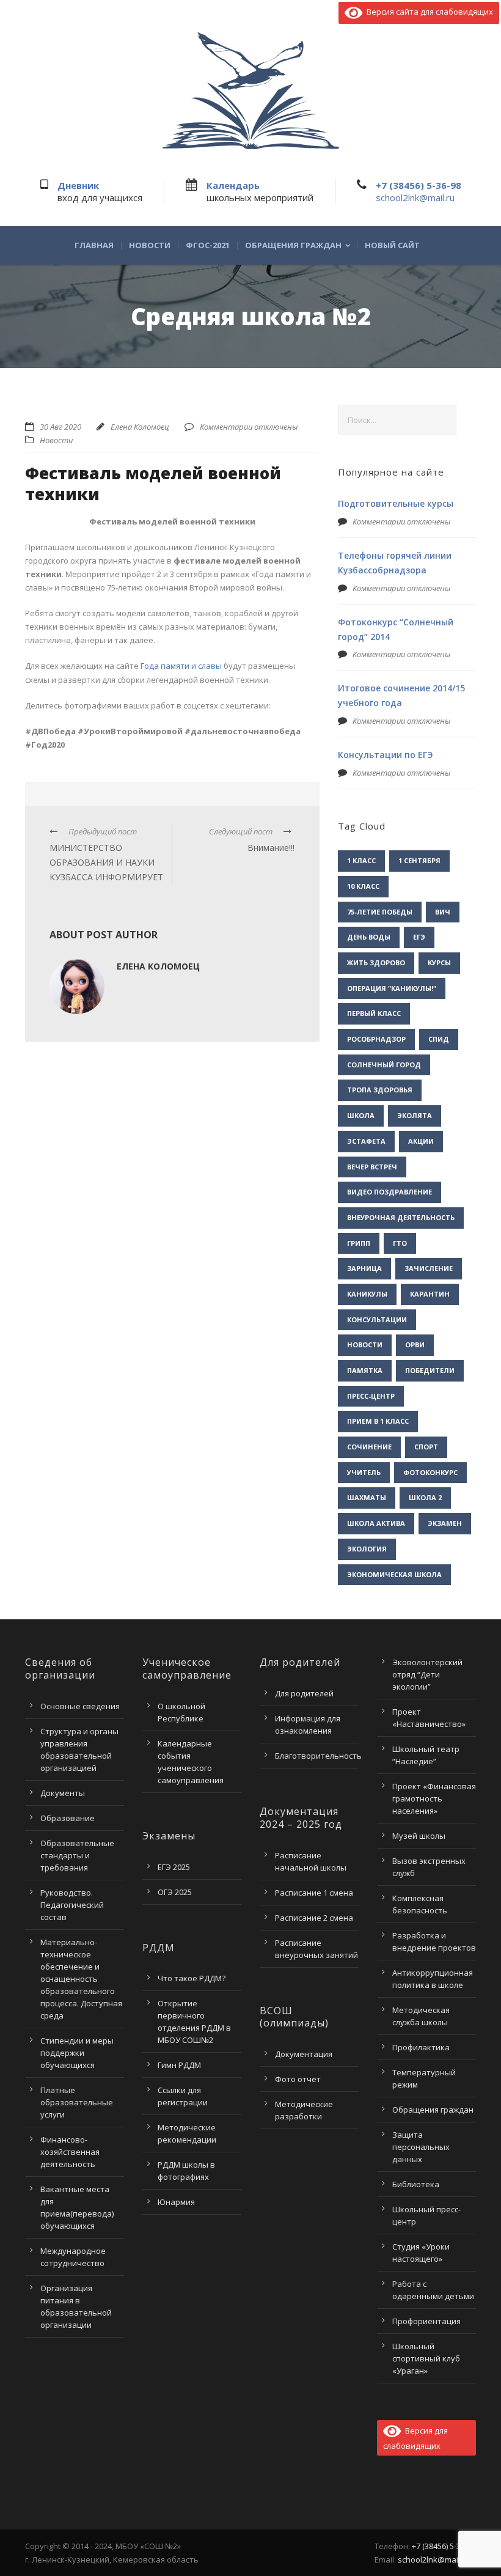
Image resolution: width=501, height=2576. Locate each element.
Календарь (233, 185)
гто (400, 1243)
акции (421, 1141)
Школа (361, 1115)
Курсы (439, 962)
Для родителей (304, 1693)
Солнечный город (384, 1065)
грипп (359, 1243)
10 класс (363, 886)
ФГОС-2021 (208, 245)
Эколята (415, 1115)
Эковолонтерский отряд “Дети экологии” (427, 1674)
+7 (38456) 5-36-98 (419, 185)
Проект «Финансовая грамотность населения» (434, 1798)
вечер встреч (372, 1167)
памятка (365, 1370)
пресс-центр (371, 1396)
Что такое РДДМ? (192, 1978)
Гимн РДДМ (179, 2065)
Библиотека (416, 2184)
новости (365, 1345)
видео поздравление (389, 1192)
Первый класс (374, 1013)
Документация (304, 2054)
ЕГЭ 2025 (174, 1867)
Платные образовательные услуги (77, 2102)
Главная (94, 245)
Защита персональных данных (421, 2147)
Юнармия (176, 2202)
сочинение (369, 1447)
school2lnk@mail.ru (415, 197)
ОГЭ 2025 (175, 1892)
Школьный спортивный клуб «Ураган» (426, 2358)
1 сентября (419, 860)
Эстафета (366, 1141)
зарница (364, 1268)
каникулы (367, 1294)
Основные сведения (80, 1706)
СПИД (439, 1039)
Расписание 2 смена (314, 1918)
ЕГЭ (419, 937)
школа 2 (425, 1497)
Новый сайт (392, 245)
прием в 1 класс (378, 1421)
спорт (426, 1447)
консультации (377, 1319)
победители (430, 1370)
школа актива (376, 1523)
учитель (364, 1472)
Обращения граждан (293, 245)
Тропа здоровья (380, 1090)
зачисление (429, 1268)
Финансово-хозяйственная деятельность (70, 2152)
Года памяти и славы (181, 666)
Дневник (78, 185)
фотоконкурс (430, 1472)
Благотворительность (318, 1756)
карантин (430, 1294)
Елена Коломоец (140, 427)
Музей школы (419, 1836)
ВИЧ (443, 912)
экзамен (445, 1523)
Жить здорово (376, 962)
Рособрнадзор (376, 1039)
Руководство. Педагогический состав (72, 1905)
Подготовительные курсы (396, 503)
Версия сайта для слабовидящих (428, 12)
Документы (63, 1793)
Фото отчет (298, 2079)
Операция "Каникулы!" (392, 988)
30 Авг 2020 (60, 427)
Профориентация (426, 2321)
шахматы (367, 1497)
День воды (369, 937)
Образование (68, 1818)
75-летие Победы (380, 912)
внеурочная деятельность (401, 1217)
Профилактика (421, 2047)
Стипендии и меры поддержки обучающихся (77, 2053)
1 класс (361, 860)
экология (367, 1549)
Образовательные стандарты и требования (77, 1855)
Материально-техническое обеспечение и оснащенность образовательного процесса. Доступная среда (81, 1979)
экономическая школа (394, 1574)
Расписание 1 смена (314, 1893)
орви (415, 1345)
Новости (150, 245)
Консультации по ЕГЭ (386, 755)
